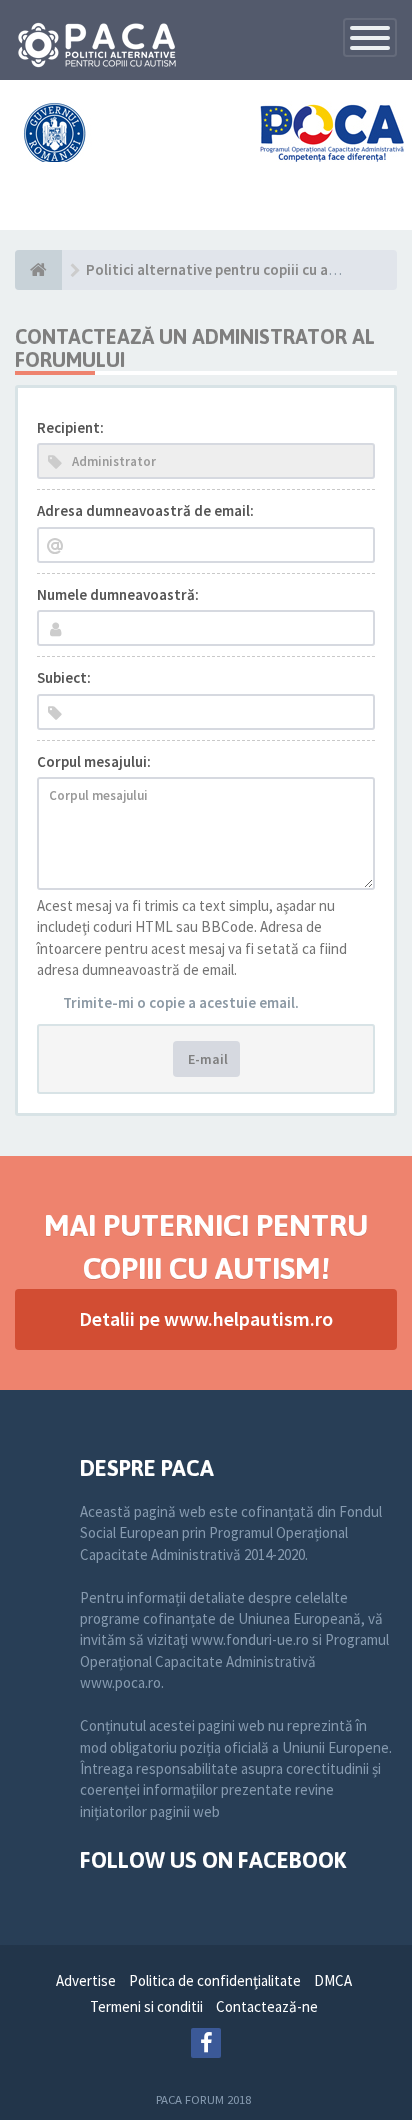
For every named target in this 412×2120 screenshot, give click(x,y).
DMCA (333, 1980)
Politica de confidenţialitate (215, 1980)
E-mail (206, 1059)
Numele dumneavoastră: (118, 594)
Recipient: (70, 427)
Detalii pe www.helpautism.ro (206, 1318)
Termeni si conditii (146, 2006)
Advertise (86, 1980)
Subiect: (64, 677)
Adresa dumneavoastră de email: (145, 510)
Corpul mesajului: (94, 761)
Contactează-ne (267, 2006)
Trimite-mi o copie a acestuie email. (181, 1002)
